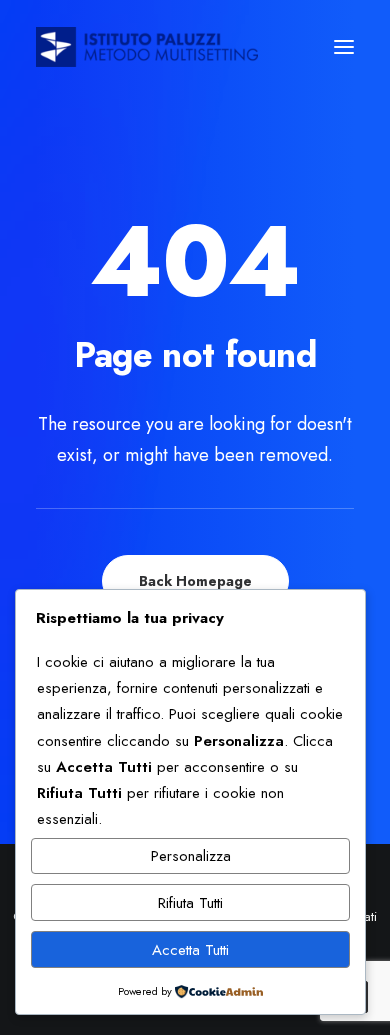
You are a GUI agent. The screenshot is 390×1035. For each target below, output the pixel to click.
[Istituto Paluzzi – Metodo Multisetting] (147, 47)
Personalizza (191, 856)
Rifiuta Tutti (190, 903)
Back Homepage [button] (195, 581)
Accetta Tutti (190, 950)
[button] (344, 47)
